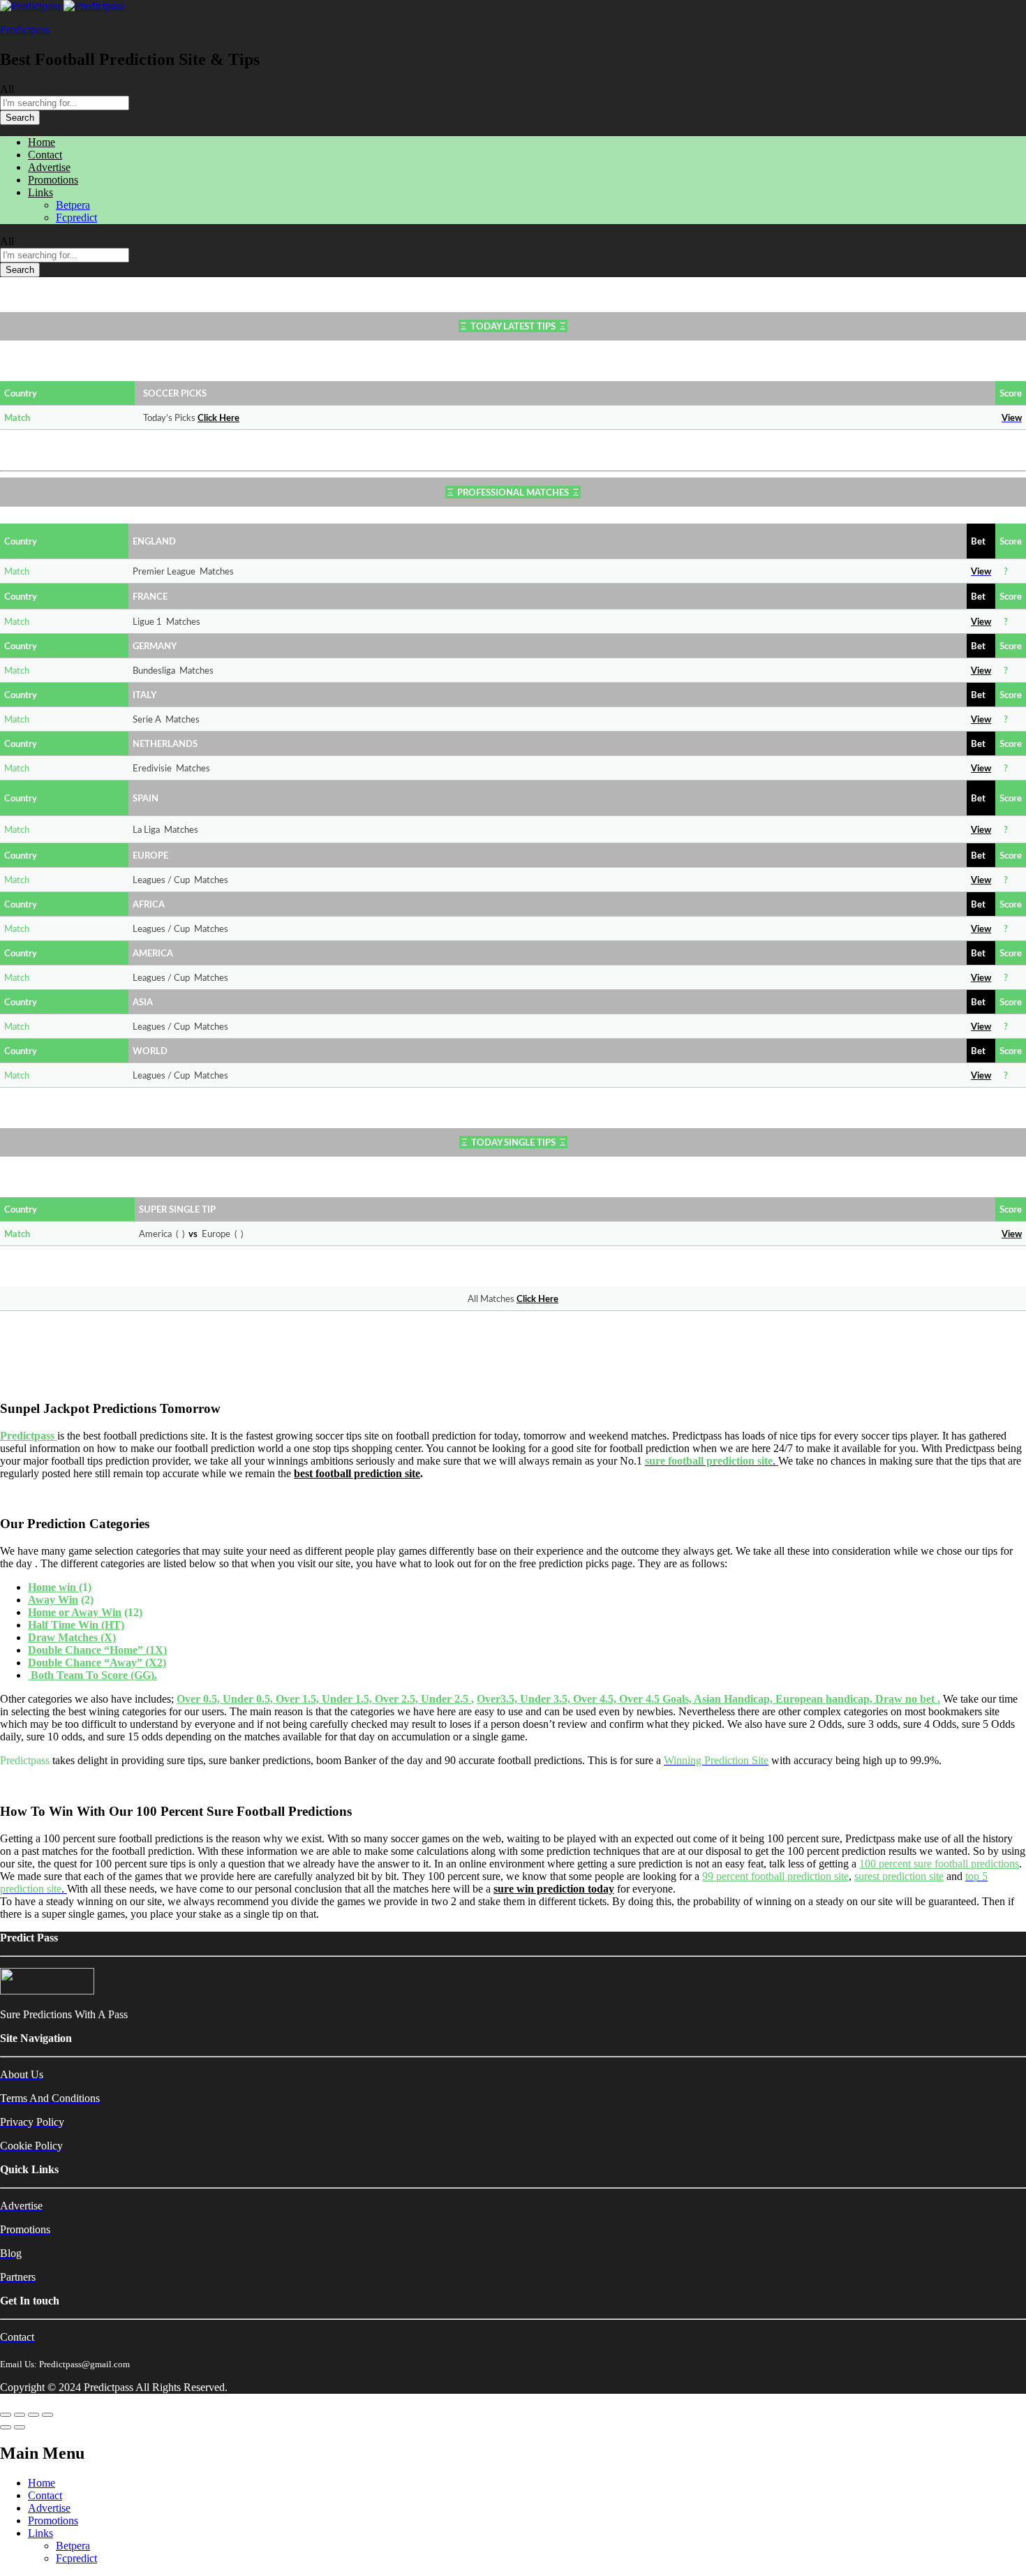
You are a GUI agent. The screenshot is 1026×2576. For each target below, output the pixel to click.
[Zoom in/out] (47, 2415)
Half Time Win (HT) (76, 1625)
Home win (53, 1587)
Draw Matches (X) (72, 1637)
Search (20, 118)
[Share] (20, 2415)
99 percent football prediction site (775, 1876)
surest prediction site (899, 1876)
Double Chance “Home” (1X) (97, 1650)
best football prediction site (357, 1473)
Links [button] (40, 192)
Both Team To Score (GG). (94, 1675)
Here (229, 419)
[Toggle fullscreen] (34, 2415)
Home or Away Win (75, 1612)
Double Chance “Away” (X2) (97, 1663)
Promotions (53, 180)
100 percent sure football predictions (939, 1864)
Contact (45, 155)
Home (42, 142)
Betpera (73, 205)
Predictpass (25, 30)
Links (40, 2533)
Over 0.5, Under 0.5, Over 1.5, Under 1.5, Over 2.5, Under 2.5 (324, 1699)
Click (208, 419)
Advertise (49, 167)
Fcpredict (76, 217)
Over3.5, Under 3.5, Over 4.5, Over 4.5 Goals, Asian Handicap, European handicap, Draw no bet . (708, 1699)
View (981, 622)
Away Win (53, 1600)
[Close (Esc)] (6, 2415)
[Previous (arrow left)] (6, 2427)
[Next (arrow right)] (20, 2427)
